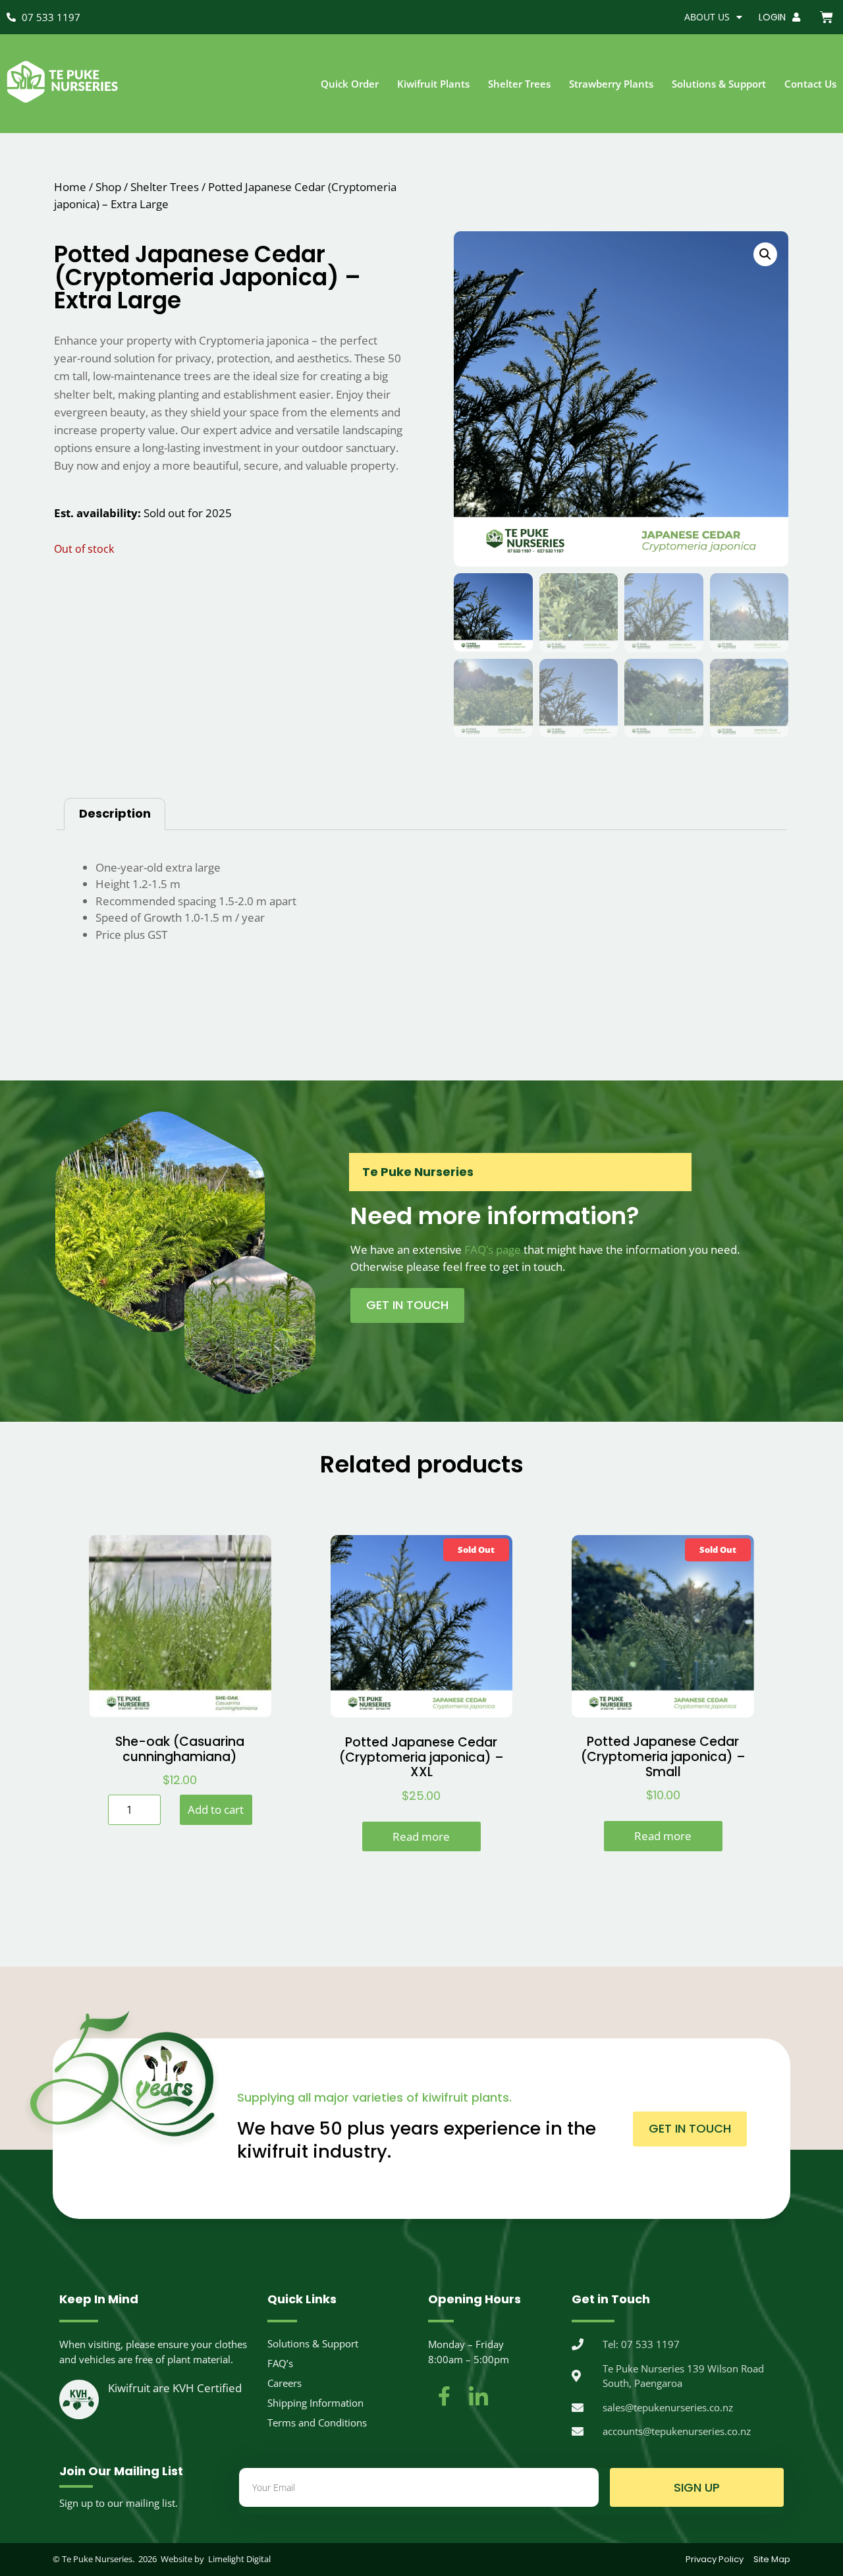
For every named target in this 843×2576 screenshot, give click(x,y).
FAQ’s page (493, 1249)
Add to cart (216, 1809)
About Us (707, 17)
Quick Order (350, 84)
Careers (285, 2383)
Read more (421, 1836)
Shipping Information (315, 2403)
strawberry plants (611, 84)
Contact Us (810, 84)
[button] (765, 254)
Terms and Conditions (317, 2422)
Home (70, 187)
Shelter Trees (519, 84)
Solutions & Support (719, 84)
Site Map (772, 2559)
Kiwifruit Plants (433, 84)
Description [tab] (115, 813)
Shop (108, 187)
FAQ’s (280, 2363)
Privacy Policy (715, 2559)
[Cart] (827, 17)
